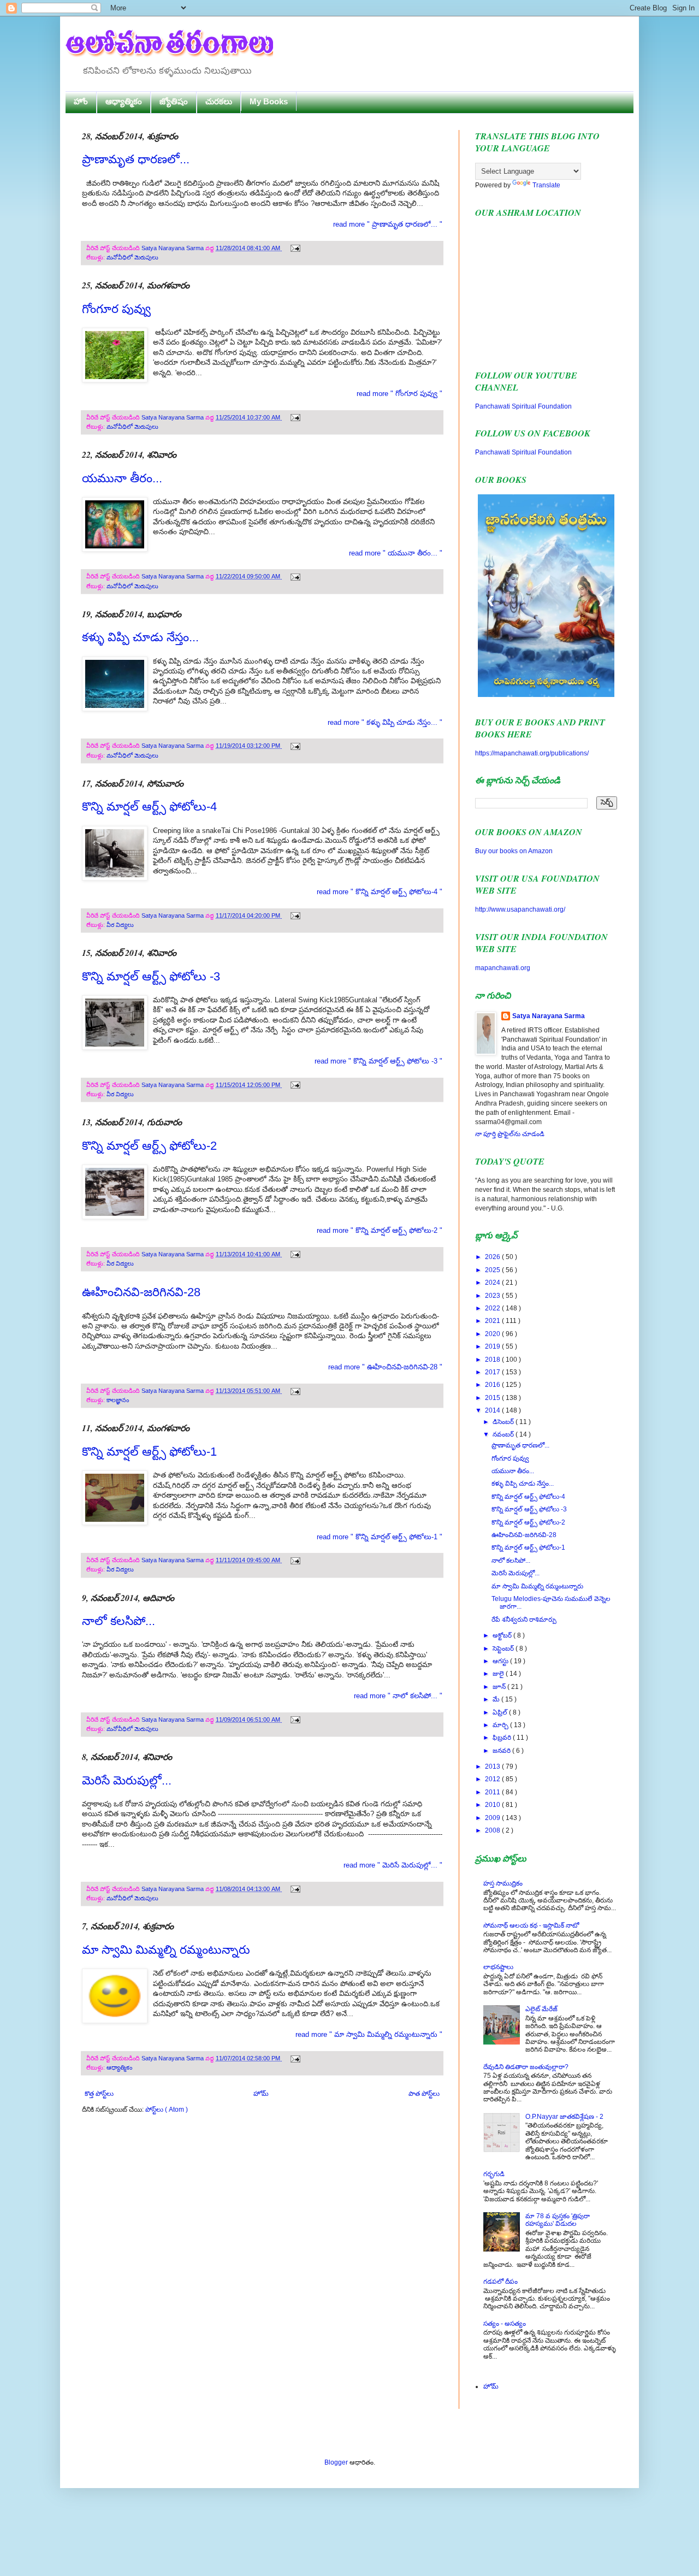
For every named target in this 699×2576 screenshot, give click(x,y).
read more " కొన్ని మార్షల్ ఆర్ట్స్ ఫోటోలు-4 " (380, 892)
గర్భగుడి (494, 2174)
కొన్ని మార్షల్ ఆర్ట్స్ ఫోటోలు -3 (151, 976)
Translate (546, 185)
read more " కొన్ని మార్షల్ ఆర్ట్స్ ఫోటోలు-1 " (380, 1537)
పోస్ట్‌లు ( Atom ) (167, 2110)
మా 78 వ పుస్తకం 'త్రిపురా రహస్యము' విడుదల (558, 2220)
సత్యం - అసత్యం (505, 2324)
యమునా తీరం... (122, 478)
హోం (81, 101)
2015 (493, 1398)
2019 (493, 1346)
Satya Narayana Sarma (173, 248)
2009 (493, 1818)
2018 (493, 1360)
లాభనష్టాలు (498, 1967)
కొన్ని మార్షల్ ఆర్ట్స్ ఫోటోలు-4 (149, 807)
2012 (493, 1779)
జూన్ (500, 1687)
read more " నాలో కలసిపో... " (398, 1696)
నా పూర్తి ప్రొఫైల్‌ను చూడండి (510, 1134)
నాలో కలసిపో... (119, 1621)
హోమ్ (261, 2094)
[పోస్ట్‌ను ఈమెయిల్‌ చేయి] (294, 248)
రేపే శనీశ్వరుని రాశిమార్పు (524, 1620)
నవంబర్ (504, 1434)
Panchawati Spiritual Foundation (523, 406)
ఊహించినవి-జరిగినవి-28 (141, 1292)
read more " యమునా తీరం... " (396, 553)
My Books (269, 101)
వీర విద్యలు (120, 925)
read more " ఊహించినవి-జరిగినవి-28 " (385, 1367)
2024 (493, 1283)
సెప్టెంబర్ (504, 1649)
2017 (493, 1372)
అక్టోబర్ (503, 1635)
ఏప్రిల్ (501, 1712)
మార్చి (501, 1725)
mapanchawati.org (503, 968)
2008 (493, 1830)
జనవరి (502, 1751)
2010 (493, 1805)
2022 (493, 1308)
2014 (493, 1410)
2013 (493, 1766)
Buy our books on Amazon (514, 851)
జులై (499, 1674)
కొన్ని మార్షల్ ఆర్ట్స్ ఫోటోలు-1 (149, 1452)
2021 (493, 1321)
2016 (493, 1385)
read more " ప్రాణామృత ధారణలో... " (388, 224)
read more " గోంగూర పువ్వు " (399, 394)
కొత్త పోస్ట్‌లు (99, 2094)
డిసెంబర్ (504, 1422)
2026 (493, 1257)
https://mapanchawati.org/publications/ (532, 753)
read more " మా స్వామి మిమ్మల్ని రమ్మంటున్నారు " (369, 2034)
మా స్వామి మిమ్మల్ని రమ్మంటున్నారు (166, 1950)
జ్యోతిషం (174, 101)
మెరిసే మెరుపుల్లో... (127, 1780)
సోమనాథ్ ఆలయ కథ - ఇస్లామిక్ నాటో (531, 1925)
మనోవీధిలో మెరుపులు (132, 257)
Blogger (336, 2462)
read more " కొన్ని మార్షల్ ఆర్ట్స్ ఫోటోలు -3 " (378, 1061)
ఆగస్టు (501, 1661)
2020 (493, 1334)
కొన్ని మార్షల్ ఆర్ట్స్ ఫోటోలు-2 (149, 1146)
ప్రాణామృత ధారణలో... (136, 159)
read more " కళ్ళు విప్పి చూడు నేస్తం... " (385, 722)
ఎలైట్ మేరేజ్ (541, 2009)
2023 (493, 1296)
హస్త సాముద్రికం (503, 1883)
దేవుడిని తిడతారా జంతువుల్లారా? (526, 2067)
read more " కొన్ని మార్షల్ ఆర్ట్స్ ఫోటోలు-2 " (380, 1230)
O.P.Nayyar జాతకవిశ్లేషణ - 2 (564, 2117)
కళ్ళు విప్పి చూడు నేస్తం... (140, 637)
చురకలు (219, 101)
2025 (493, 1270)
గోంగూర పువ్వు (116, 309)
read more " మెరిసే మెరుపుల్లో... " (393, 1865)
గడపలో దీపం (500, 2282)
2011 (493, 1792)
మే (497, 1699)
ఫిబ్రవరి (503, 1738)
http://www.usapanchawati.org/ (520, 909)
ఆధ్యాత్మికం (124, 101)
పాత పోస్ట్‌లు (424, 2094)
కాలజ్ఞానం (118, 1400)
